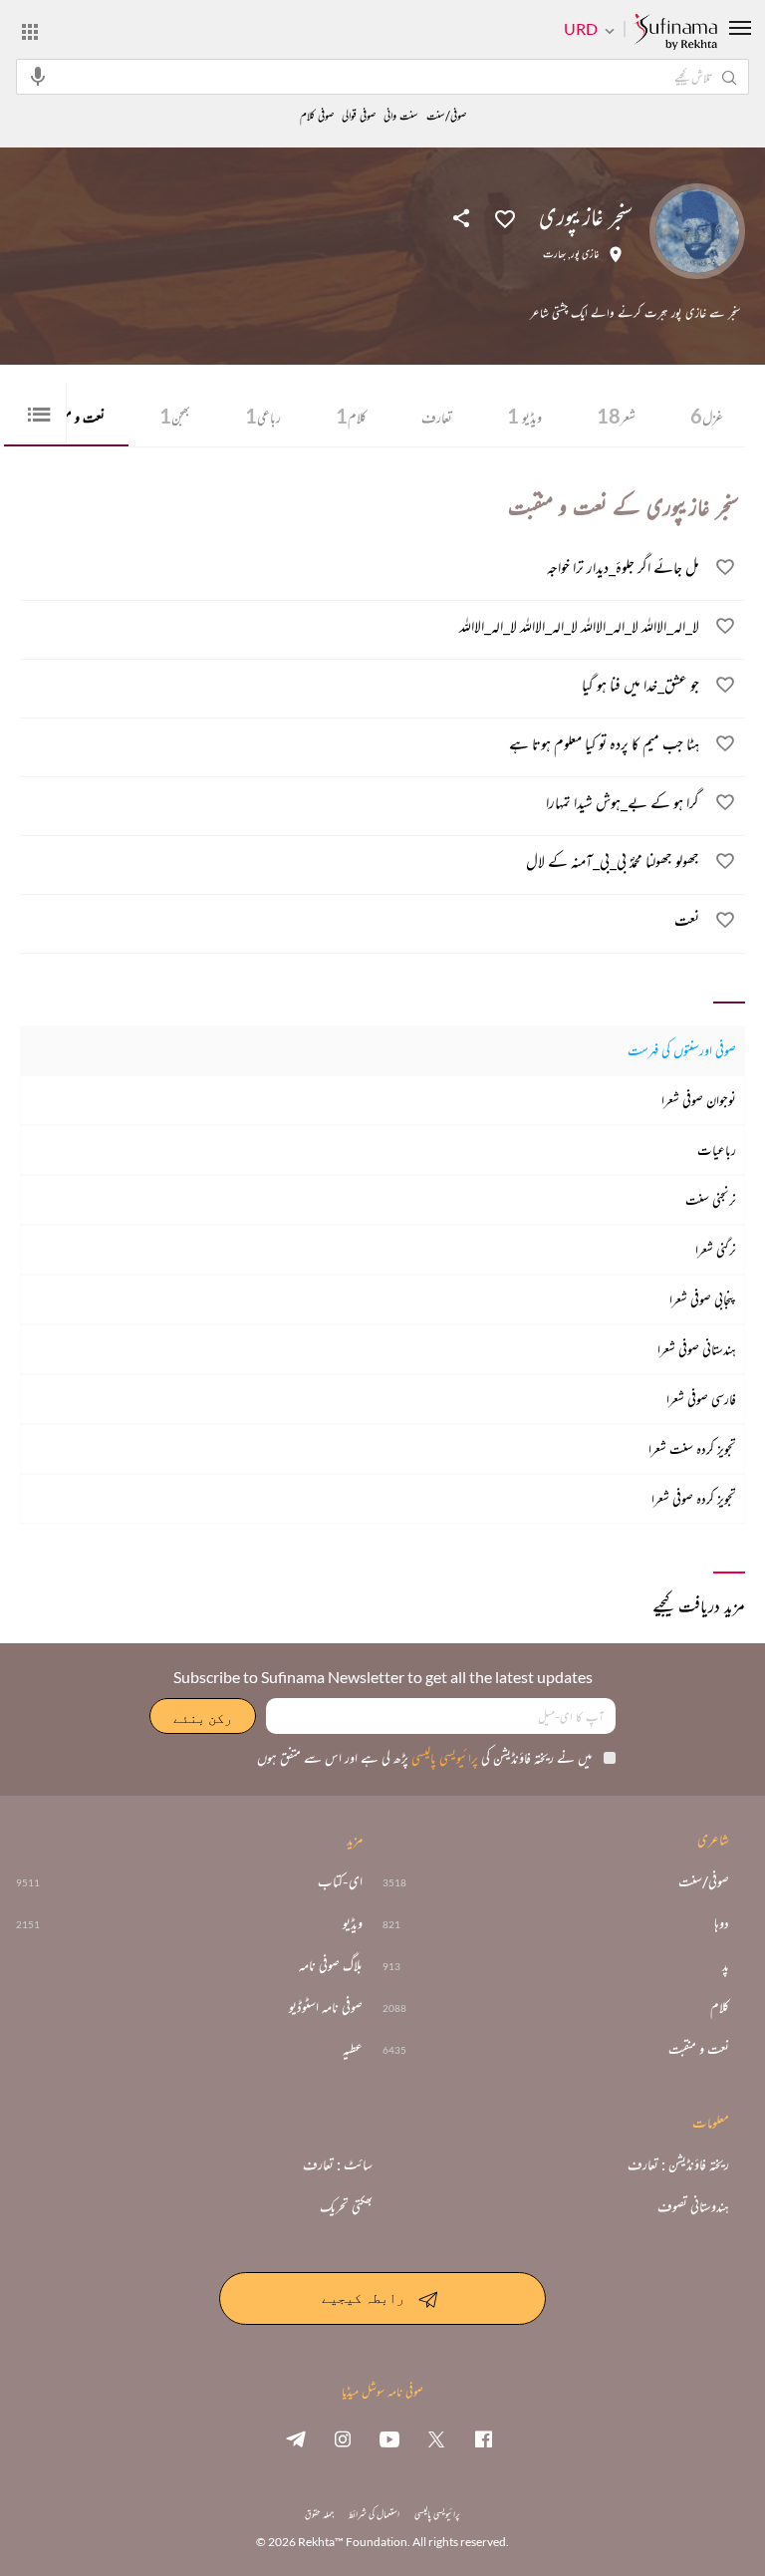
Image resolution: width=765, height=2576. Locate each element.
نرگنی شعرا (716, 1249)
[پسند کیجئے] (505, 217)
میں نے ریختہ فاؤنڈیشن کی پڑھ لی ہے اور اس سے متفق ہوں (424, 1757)
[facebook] (483, 2438)
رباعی (263, 416)
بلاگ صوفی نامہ (331, 1965)
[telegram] (296, 2438)
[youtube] (389, 2438)
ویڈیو (524, 416)
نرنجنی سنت (711, 1199)
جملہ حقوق (319, 2514)
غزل (707, 416)
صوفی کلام (317, 116)
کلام (351, 416)
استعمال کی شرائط (374, 2514)
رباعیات (717, 1149)
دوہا (722, 1923)
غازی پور (585, 254)
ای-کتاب (340, 1881)
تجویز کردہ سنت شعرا (692, 1448)
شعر (616, 416)
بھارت (554, 254)
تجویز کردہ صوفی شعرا (694, 1498)
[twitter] (436, 2438)
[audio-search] (38, 76)
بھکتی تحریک (346, 2206)
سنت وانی (401, 116)
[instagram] (343, 2438)
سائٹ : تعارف (338, 2164)
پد (726, 1965)
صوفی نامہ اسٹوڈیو (326, 2007)
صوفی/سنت (446, 116)
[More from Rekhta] (30, 31)
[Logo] (675, 33)
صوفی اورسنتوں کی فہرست (682, 1050)
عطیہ (353, 2049)
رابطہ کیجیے (363, 2296)
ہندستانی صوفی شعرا (697, 1349)
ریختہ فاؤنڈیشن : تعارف (678, 2164)
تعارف (437, 417)
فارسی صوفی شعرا (701, 1399)
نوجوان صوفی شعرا (699, 1100)
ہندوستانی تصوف (693, 2206)
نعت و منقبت (699, 2049)
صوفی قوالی (359, 116)
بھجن (175, 416)
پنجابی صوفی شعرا (703, 1299)
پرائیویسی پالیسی (443, 1757)
